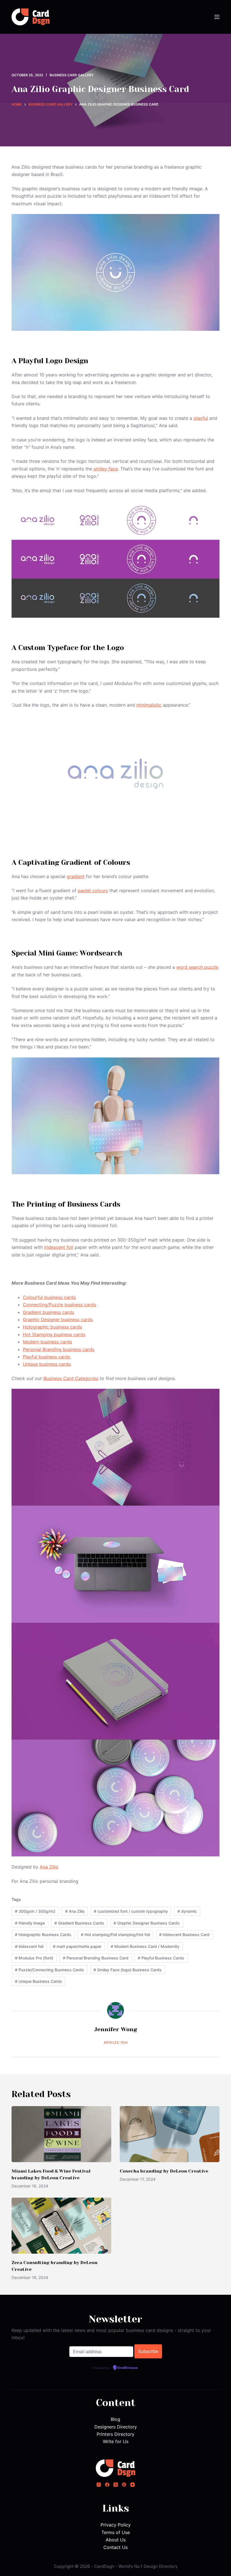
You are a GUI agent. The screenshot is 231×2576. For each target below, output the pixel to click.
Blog (115, 2419)
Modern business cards (47, 1342)
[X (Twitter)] (116, 2485)
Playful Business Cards (161, 1958)
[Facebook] (107, 2485)
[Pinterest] (124, 2485)
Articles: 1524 (116, 2043)
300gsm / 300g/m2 (35, 1911)
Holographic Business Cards (43, 1935)
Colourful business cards (49, 1297)
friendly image (30, 1923)
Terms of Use (116, 2532)
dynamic (187, 1911)
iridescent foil (59, 1247)
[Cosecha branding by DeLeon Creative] (170, 2134)
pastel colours (93, 890)
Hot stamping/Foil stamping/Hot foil (115, 1935)
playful (201, 418)
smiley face (106, 469)
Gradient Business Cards (79, 1923)
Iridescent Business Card (184, 1935)
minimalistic (149, 705)
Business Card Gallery (72, 75)
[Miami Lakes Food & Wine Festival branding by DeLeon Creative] (61, 2134)
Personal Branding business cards (59, 1349)
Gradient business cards (48, 1312)
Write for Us (116, 2441)
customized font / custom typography (131, 1911)
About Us (116, 2540)
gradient (76, 876)
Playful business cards (46, 1357)
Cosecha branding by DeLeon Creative (164, 2171)
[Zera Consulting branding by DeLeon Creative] (61, 2226)
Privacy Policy (116, 2525)
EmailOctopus (128, 2368)
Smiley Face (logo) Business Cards (128, 1970)
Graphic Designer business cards (58, 1320)
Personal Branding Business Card (96, 1958)
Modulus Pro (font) (34, 1958)
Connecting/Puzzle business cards (59, 1305)
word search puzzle (197, 967)
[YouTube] (133, 2485)
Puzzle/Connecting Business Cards (49, 1970)
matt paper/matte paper (77, 1946)
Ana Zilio (49, 1867)
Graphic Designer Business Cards (147, 1923)
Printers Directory (115, 2434)
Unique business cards (47, 1364)
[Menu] (217, 17)
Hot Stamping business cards (54, 1334)
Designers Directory (116, 2427)
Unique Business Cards (38, 1981)
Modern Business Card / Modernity (145, 1946)
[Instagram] (99, 2485)
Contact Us (115, 2547)
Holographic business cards (52, 1327)
